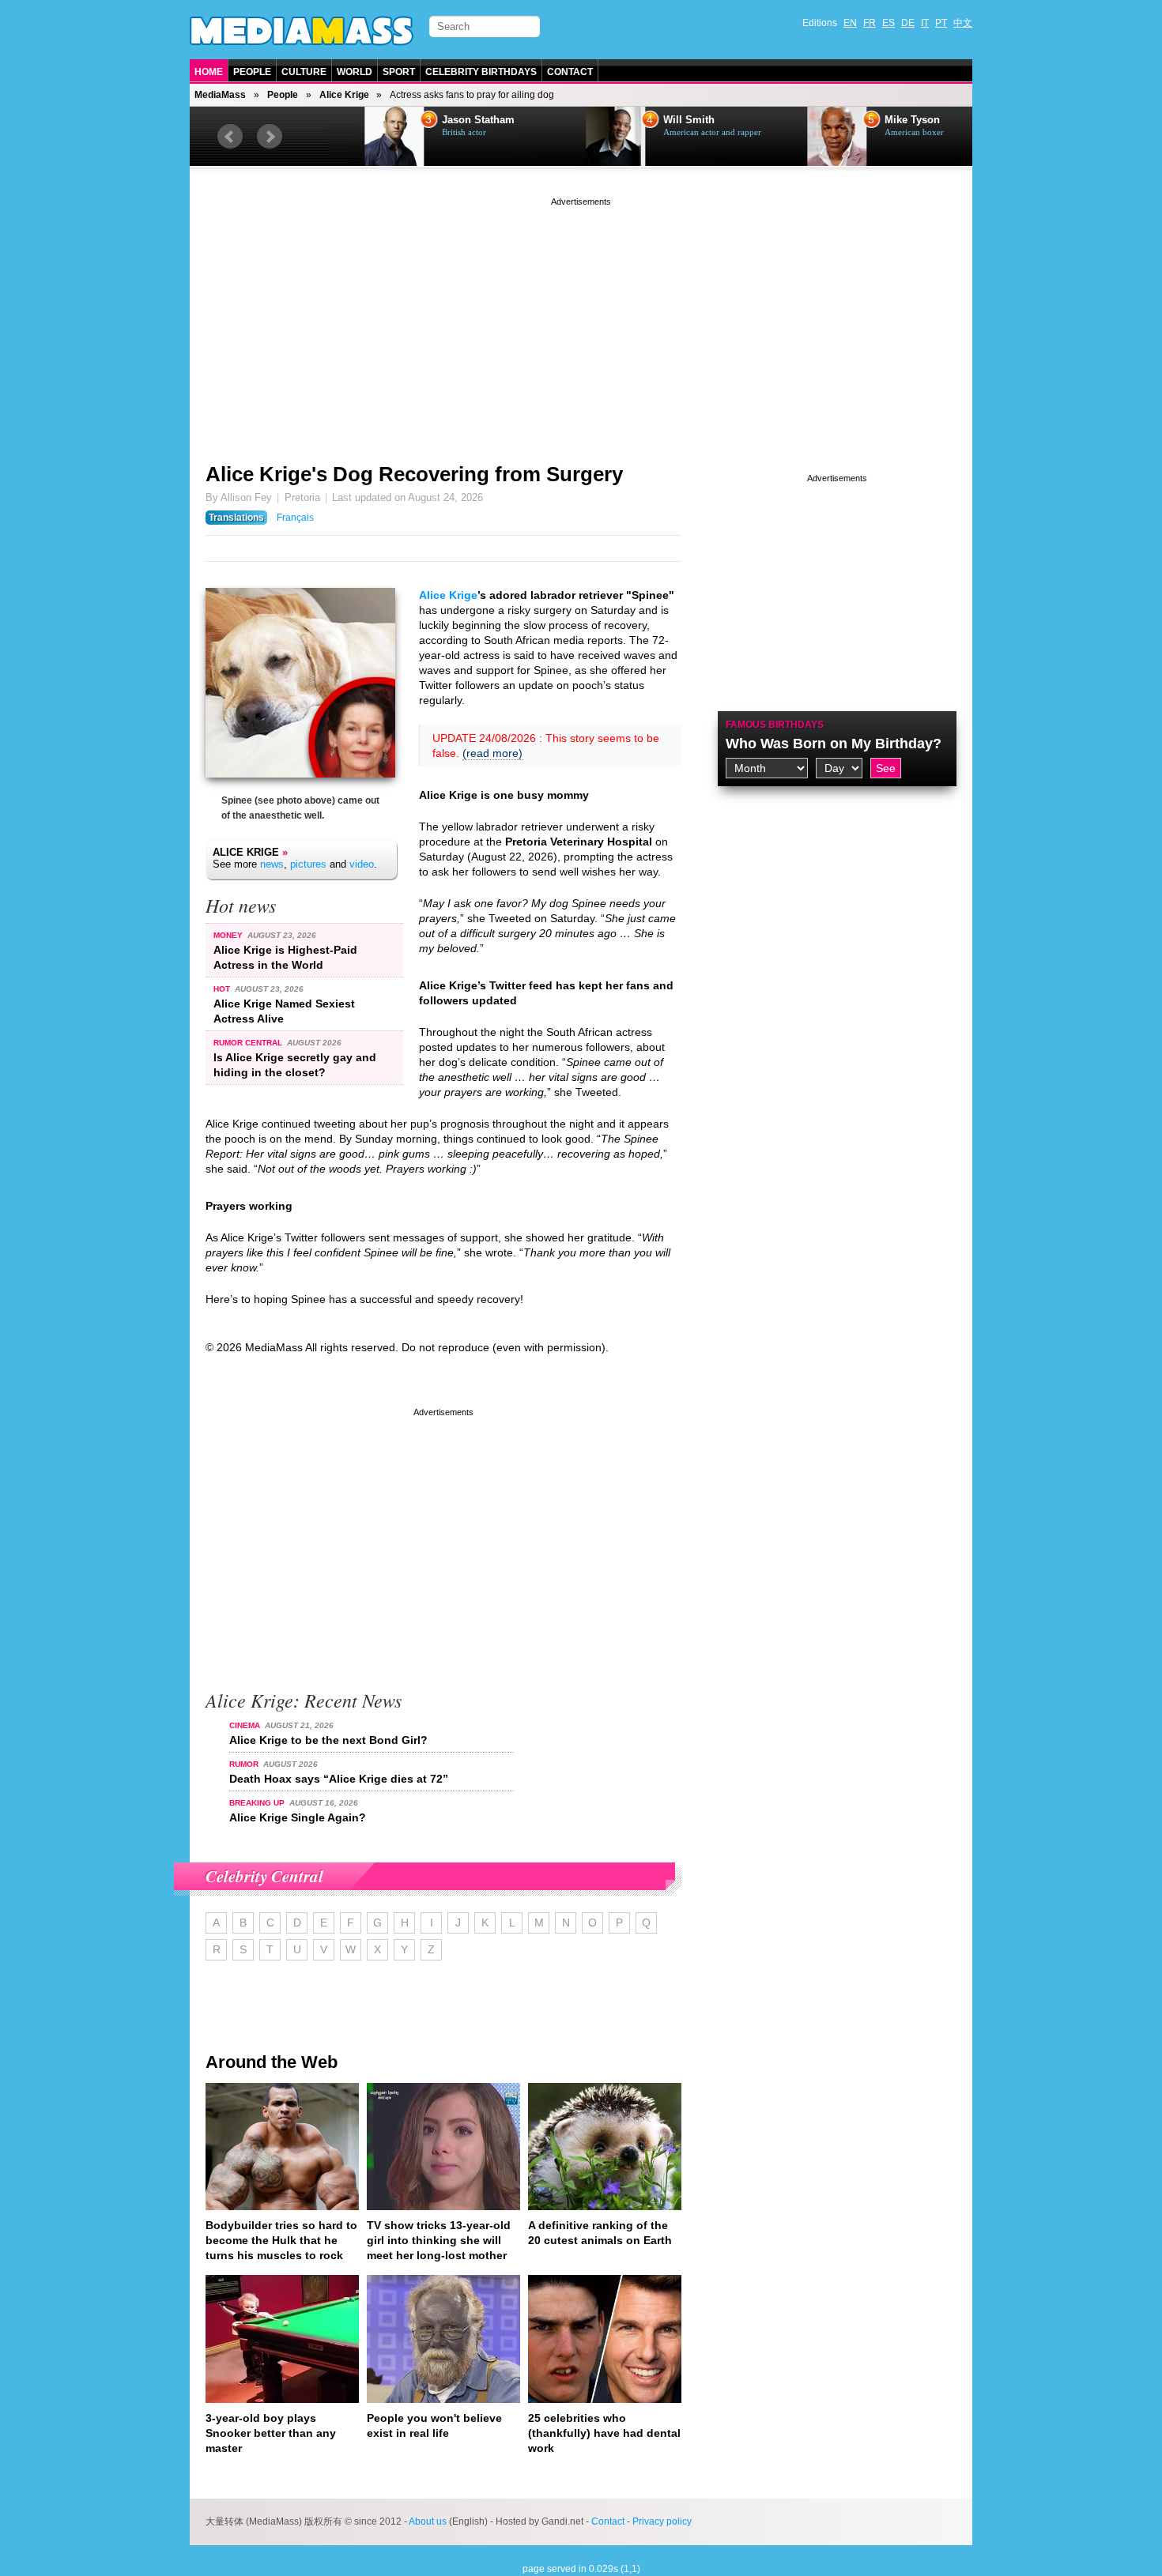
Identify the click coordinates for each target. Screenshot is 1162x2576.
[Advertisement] (581, 320)
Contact (570, 72)
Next (270, 137)
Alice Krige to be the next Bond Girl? (328, 1740)
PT (941, 23)
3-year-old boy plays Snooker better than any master (271, 2433)
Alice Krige (344, 95)
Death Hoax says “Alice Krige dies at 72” (339, 1779)
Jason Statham (418, 120)
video (362, 864)
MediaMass (220, 95)
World (355, 72)
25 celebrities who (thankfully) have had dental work (604, 2433)
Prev (230, 137)
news (272, 864)
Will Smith (629, 120)
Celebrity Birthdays (481, 72)
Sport (399, 72)
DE (908, 23)
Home (209, 72)
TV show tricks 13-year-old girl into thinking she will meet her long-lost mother (439, 2240)
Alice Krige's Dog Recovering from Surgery (414, 474)
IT (925, 23)
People (252, 72)
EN (850, 23)
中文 (963, 23)
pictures (308, 864)
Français (295, 518)
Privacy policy (662, 2521)
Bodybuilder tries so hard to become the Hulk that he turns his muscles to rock (281, 2240)
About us (428, 2521)
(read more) (492, 753)
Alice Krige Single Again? (298, 1817)
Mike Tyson (852, 120)
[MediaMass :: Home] (302, 31)
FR (870, 23)
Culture (304, 72)
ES (888, 23)
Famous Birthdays (775, 725)
